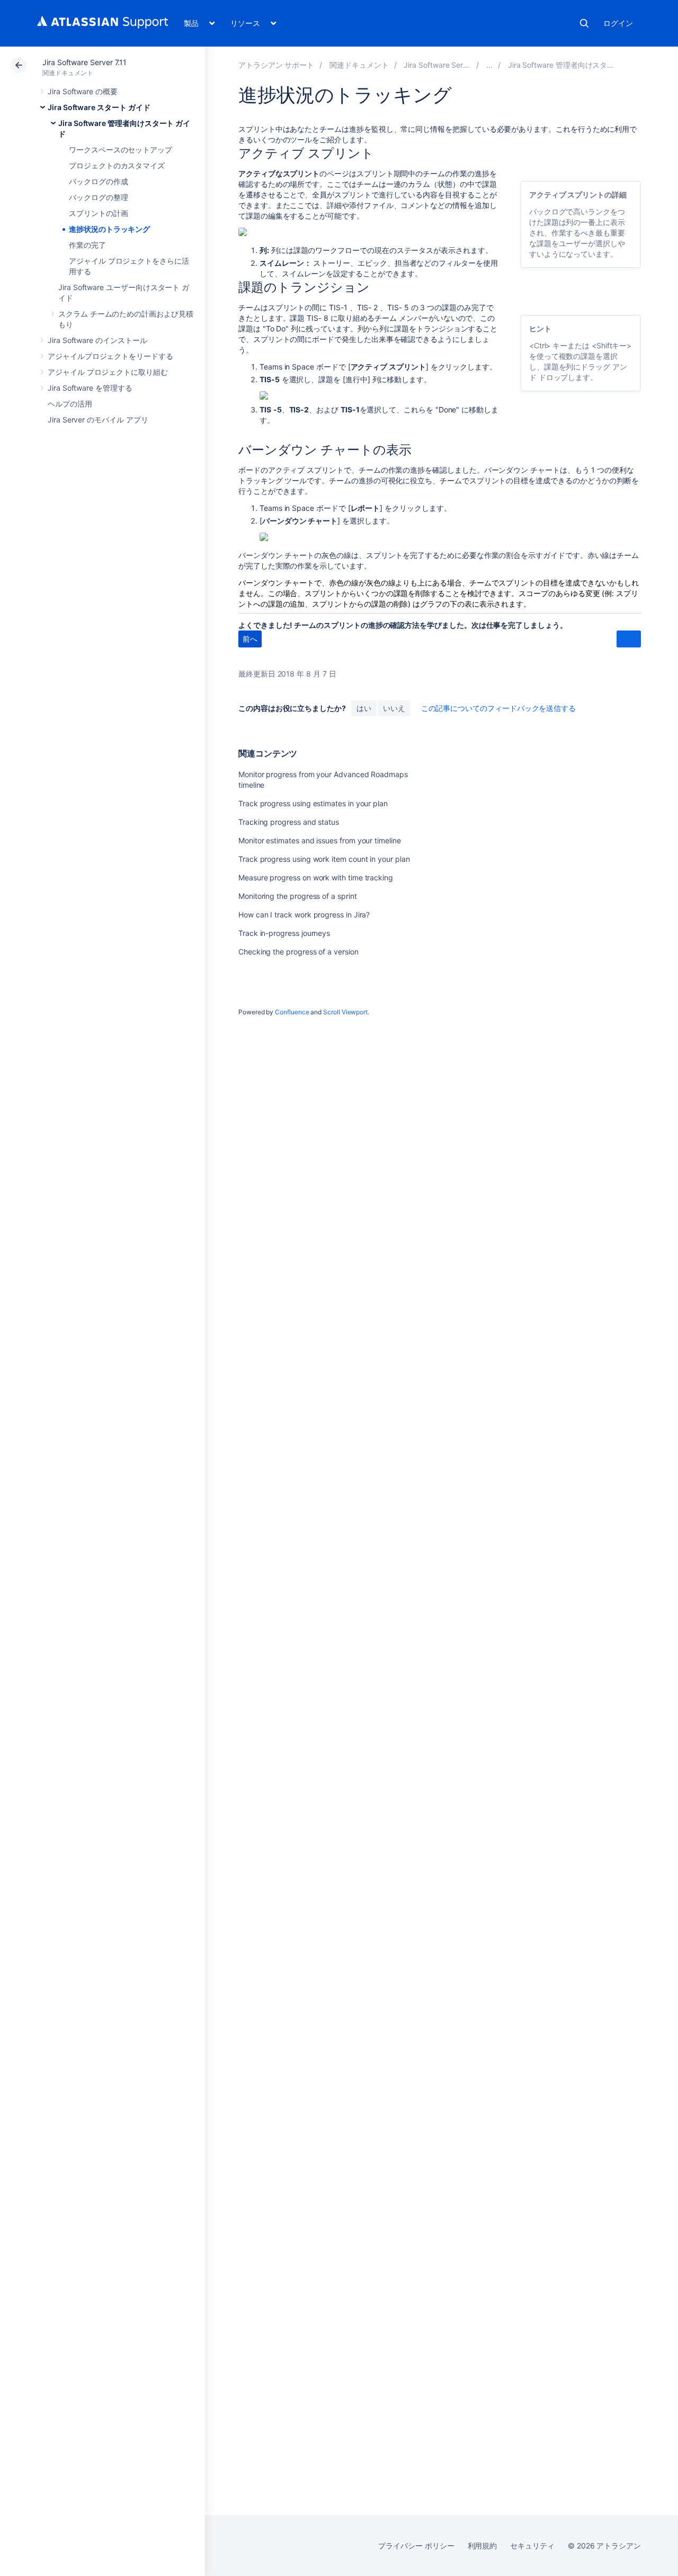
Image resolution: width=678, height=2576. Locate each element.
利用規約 (483, 2546)
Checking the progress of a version (298, 952)
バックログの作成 (98, 181)
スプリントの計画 (98, 213)
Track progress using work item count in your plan (324, 859)
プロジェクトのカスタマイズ (117, 165)
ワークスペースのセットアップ (121, 150)
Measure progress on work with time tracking (316, 877)
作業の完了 (87, 245)
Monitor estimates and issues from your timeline (320, 840)
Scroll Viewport (345, 1012)
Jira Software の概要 (83, 91)
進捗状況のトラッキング (109, 229)
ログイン (618, 23)
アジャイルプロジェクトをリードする (110, 356)
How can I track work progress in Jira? (304, 915)
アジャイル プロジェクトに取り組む (108, 372)
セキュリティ (532, 2546)
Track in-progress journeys (284, 933)
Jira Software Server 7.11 (84, 62)
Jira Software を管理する (90, 388)
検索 (584, 23)
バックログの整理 (98, 197)
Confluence (292, 1012)
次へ (629, 639)
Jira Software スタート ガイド (99, 107)
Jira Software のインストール (97, 340)
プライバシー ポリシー (416, 2546)
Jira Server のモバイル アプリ (98, 420)
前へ (250, 639)
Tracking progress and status (289, 822)
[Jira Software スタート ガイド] (489, 65)
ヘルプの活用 (70, 404)
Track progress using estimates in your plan (313, 803)
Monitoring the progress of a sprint (298, 896)
